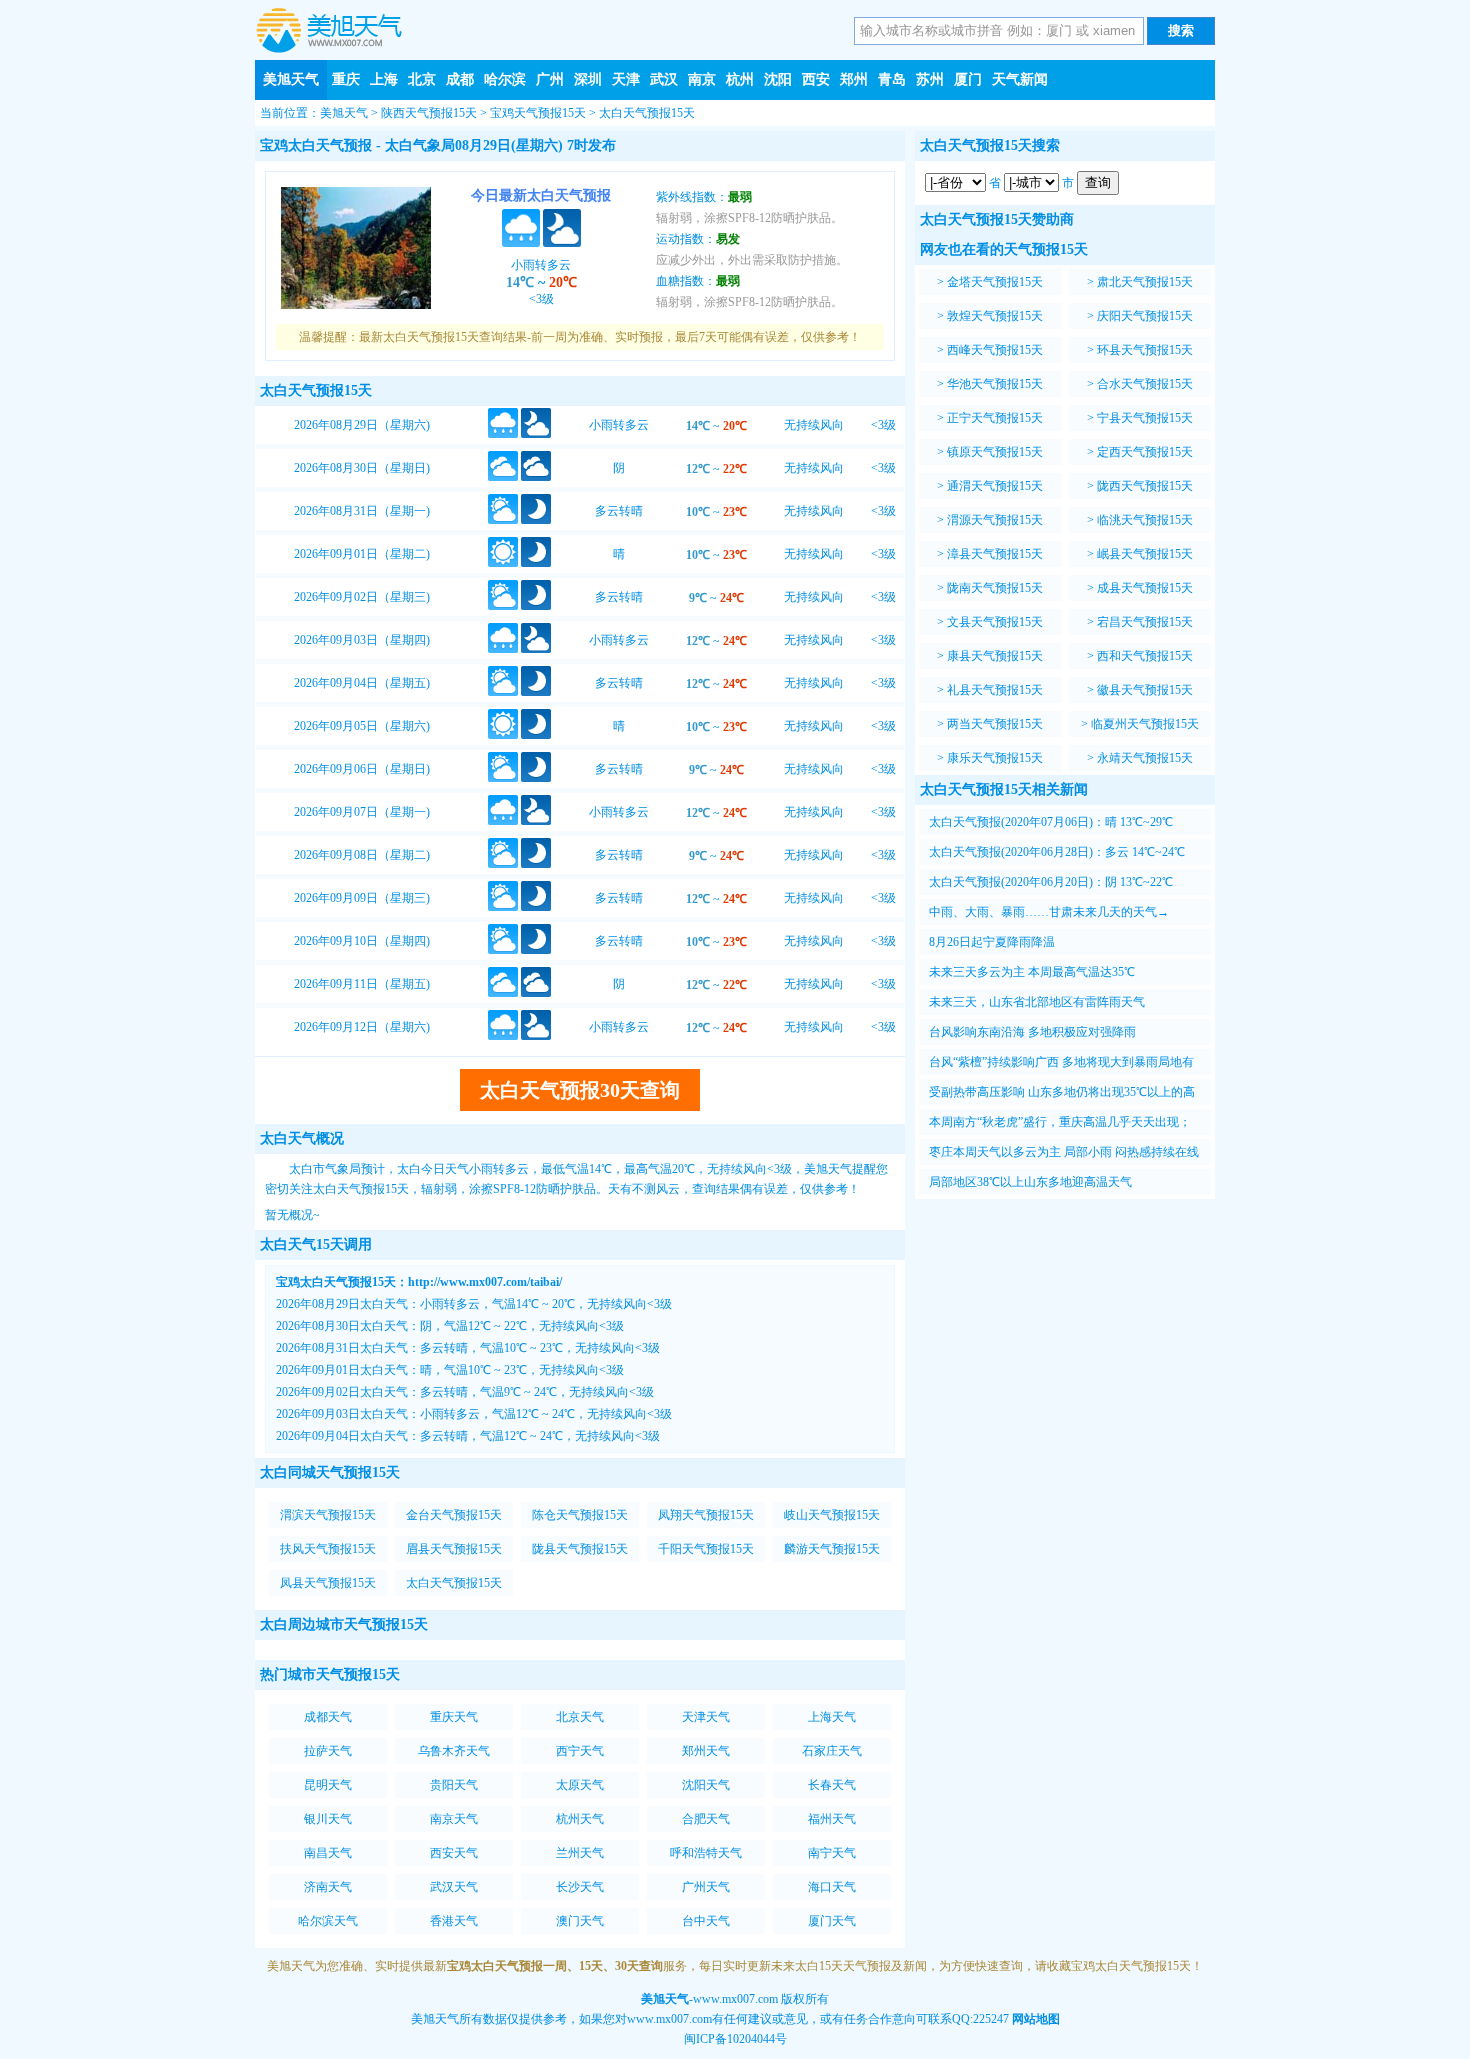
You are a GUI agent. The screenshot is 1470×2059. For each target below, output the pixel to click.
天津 (626, 79)
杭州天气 (580, 1819)
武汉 (664, 79)
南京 (702, 79)
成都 (460, 79)
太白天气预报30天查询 (580, 1090)
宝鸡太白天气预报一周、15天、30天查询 (555, 1966)
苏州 (930, 79)
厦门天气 (832, 1921)
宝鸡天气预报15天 (538, 113)
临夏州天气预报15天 (1145, 724)
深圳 (588, 79)
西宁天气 (580, 1751)
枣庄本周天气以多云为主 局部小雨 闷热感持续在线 (1064, 1152)
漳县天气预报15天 (995, 554)
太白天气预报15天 (647, 113)
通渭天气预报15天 (995, 486)
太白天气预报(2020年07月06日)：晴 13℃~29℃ (1051, 822)
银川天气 (328, 1819)
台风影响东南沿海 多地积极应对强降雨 (1032, 1032)
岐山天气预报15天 (832, 1515)
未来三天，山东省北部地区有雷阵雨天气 (1037, 1002)
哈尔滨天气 (328, 1921)
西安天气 (454, 1853)
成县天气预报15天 (1145, 588)
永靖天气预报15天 (1145, 758)
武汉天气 (454, 1887)
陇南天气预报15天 (995, 588)
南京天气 (454, 1819)
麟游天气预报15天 (832, 1549)
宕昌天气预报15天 (1145, 622)
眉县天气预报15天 (454, 1549)
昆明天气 (328, 1785)
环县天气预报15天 (1145, 350)
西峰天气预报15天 (995, 350)
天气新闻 (1020, 79)
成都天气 (328, 1717)
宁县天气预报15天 (1145, 418)
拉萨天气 (328, 1751)
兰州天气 (580, 1853)
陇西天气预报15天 (1145, 486)
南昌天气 (328, 1853)
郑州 (854, 79)
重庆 (346, 79)
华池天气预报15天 (995, 384)
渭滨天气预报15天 (328, 1515)
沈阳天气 (706, 1785)
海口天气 (832, 1887)
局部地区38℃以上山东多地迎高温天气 (1030, 1182)
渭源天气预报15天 (995, 520)
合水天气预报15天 (1145, 384)
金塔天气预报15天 (995, 282)
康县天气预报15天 (995, 656)
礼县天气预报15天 (995, 690)
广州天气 (706, 1887)
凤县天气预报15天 (328, 1583)
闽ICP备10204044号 (735, 2039)
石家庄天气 (832, 1751)
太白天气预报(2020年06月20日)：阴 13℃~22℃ (1051, 882)
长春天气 (832, 1785)
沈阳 (778, 79)
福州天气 (832, 1819)
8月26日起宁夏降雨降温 (992, 942)
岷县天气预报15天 (1145, 554)
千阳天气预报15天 (706, 1549)
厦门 (968, 79)
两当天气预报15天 (995, 724)
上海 (384, 79)
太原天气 (580, 1785)
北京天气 (580, 1717)
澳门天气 (580, 1921)
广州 (550, 79)
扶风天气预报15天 (328, 1549)
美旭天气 (291, 79)
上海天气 (832, 1717)
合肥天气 (706, 1819)
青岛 (892, 79)
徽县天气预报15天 (1145, 690)
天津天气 (706, 1717)
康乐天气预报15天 (995, 758)
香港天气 (454, 1921)
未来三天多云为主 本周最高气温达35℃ (1032, 972)
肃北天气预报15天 (1145, 282)
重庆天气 (454, 1717)
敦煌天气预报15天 (995, 316)
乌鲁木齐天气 (454, 1751)
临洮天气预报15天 (1145, 520)
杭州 (740, 79)
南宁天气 (832, 1853)
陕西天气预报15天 (429, 113)
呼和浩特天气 (706, 1853)
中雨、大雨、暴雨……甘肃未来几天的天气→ (1049, 912)
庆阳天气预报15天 (1145, 316)
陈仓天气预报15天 (580, 1515)
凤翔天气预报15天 (706, 1515)
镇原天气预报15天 (995, 452)
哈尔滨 (505, 79)
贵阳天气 (454, 1785)
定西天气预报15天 (1145, 452)
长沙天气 (580, 1887)
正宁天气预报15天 (995, 418)
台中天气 (706, 1921)
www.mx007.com (735, 1999)
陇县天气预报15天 (580, 1549)
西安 (816, 79)
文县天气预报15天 (995, 622)
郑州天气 (706, 1751)
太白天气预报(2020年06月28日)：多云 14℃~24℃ (1057, 852)
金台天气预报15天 (454, 1515)
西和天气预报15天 (1145, 656)
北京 (422, 79)
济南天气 (328, 1887)
